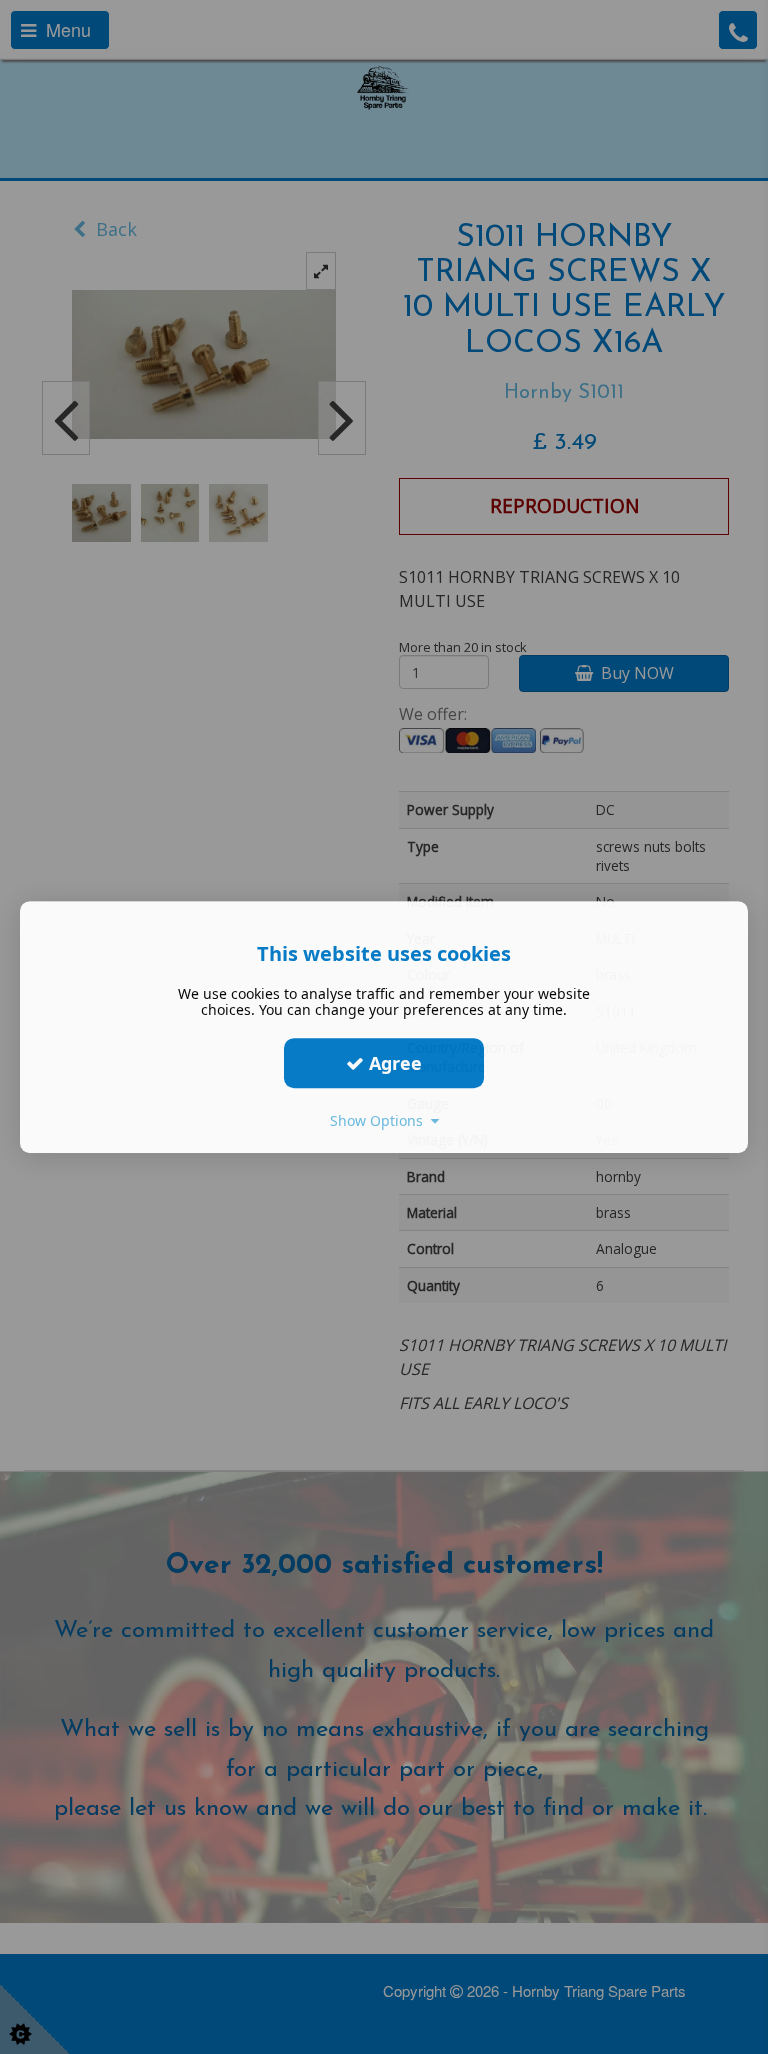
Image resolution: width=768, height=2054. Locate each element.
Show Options (380, 1120)
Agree (393, 1063)
